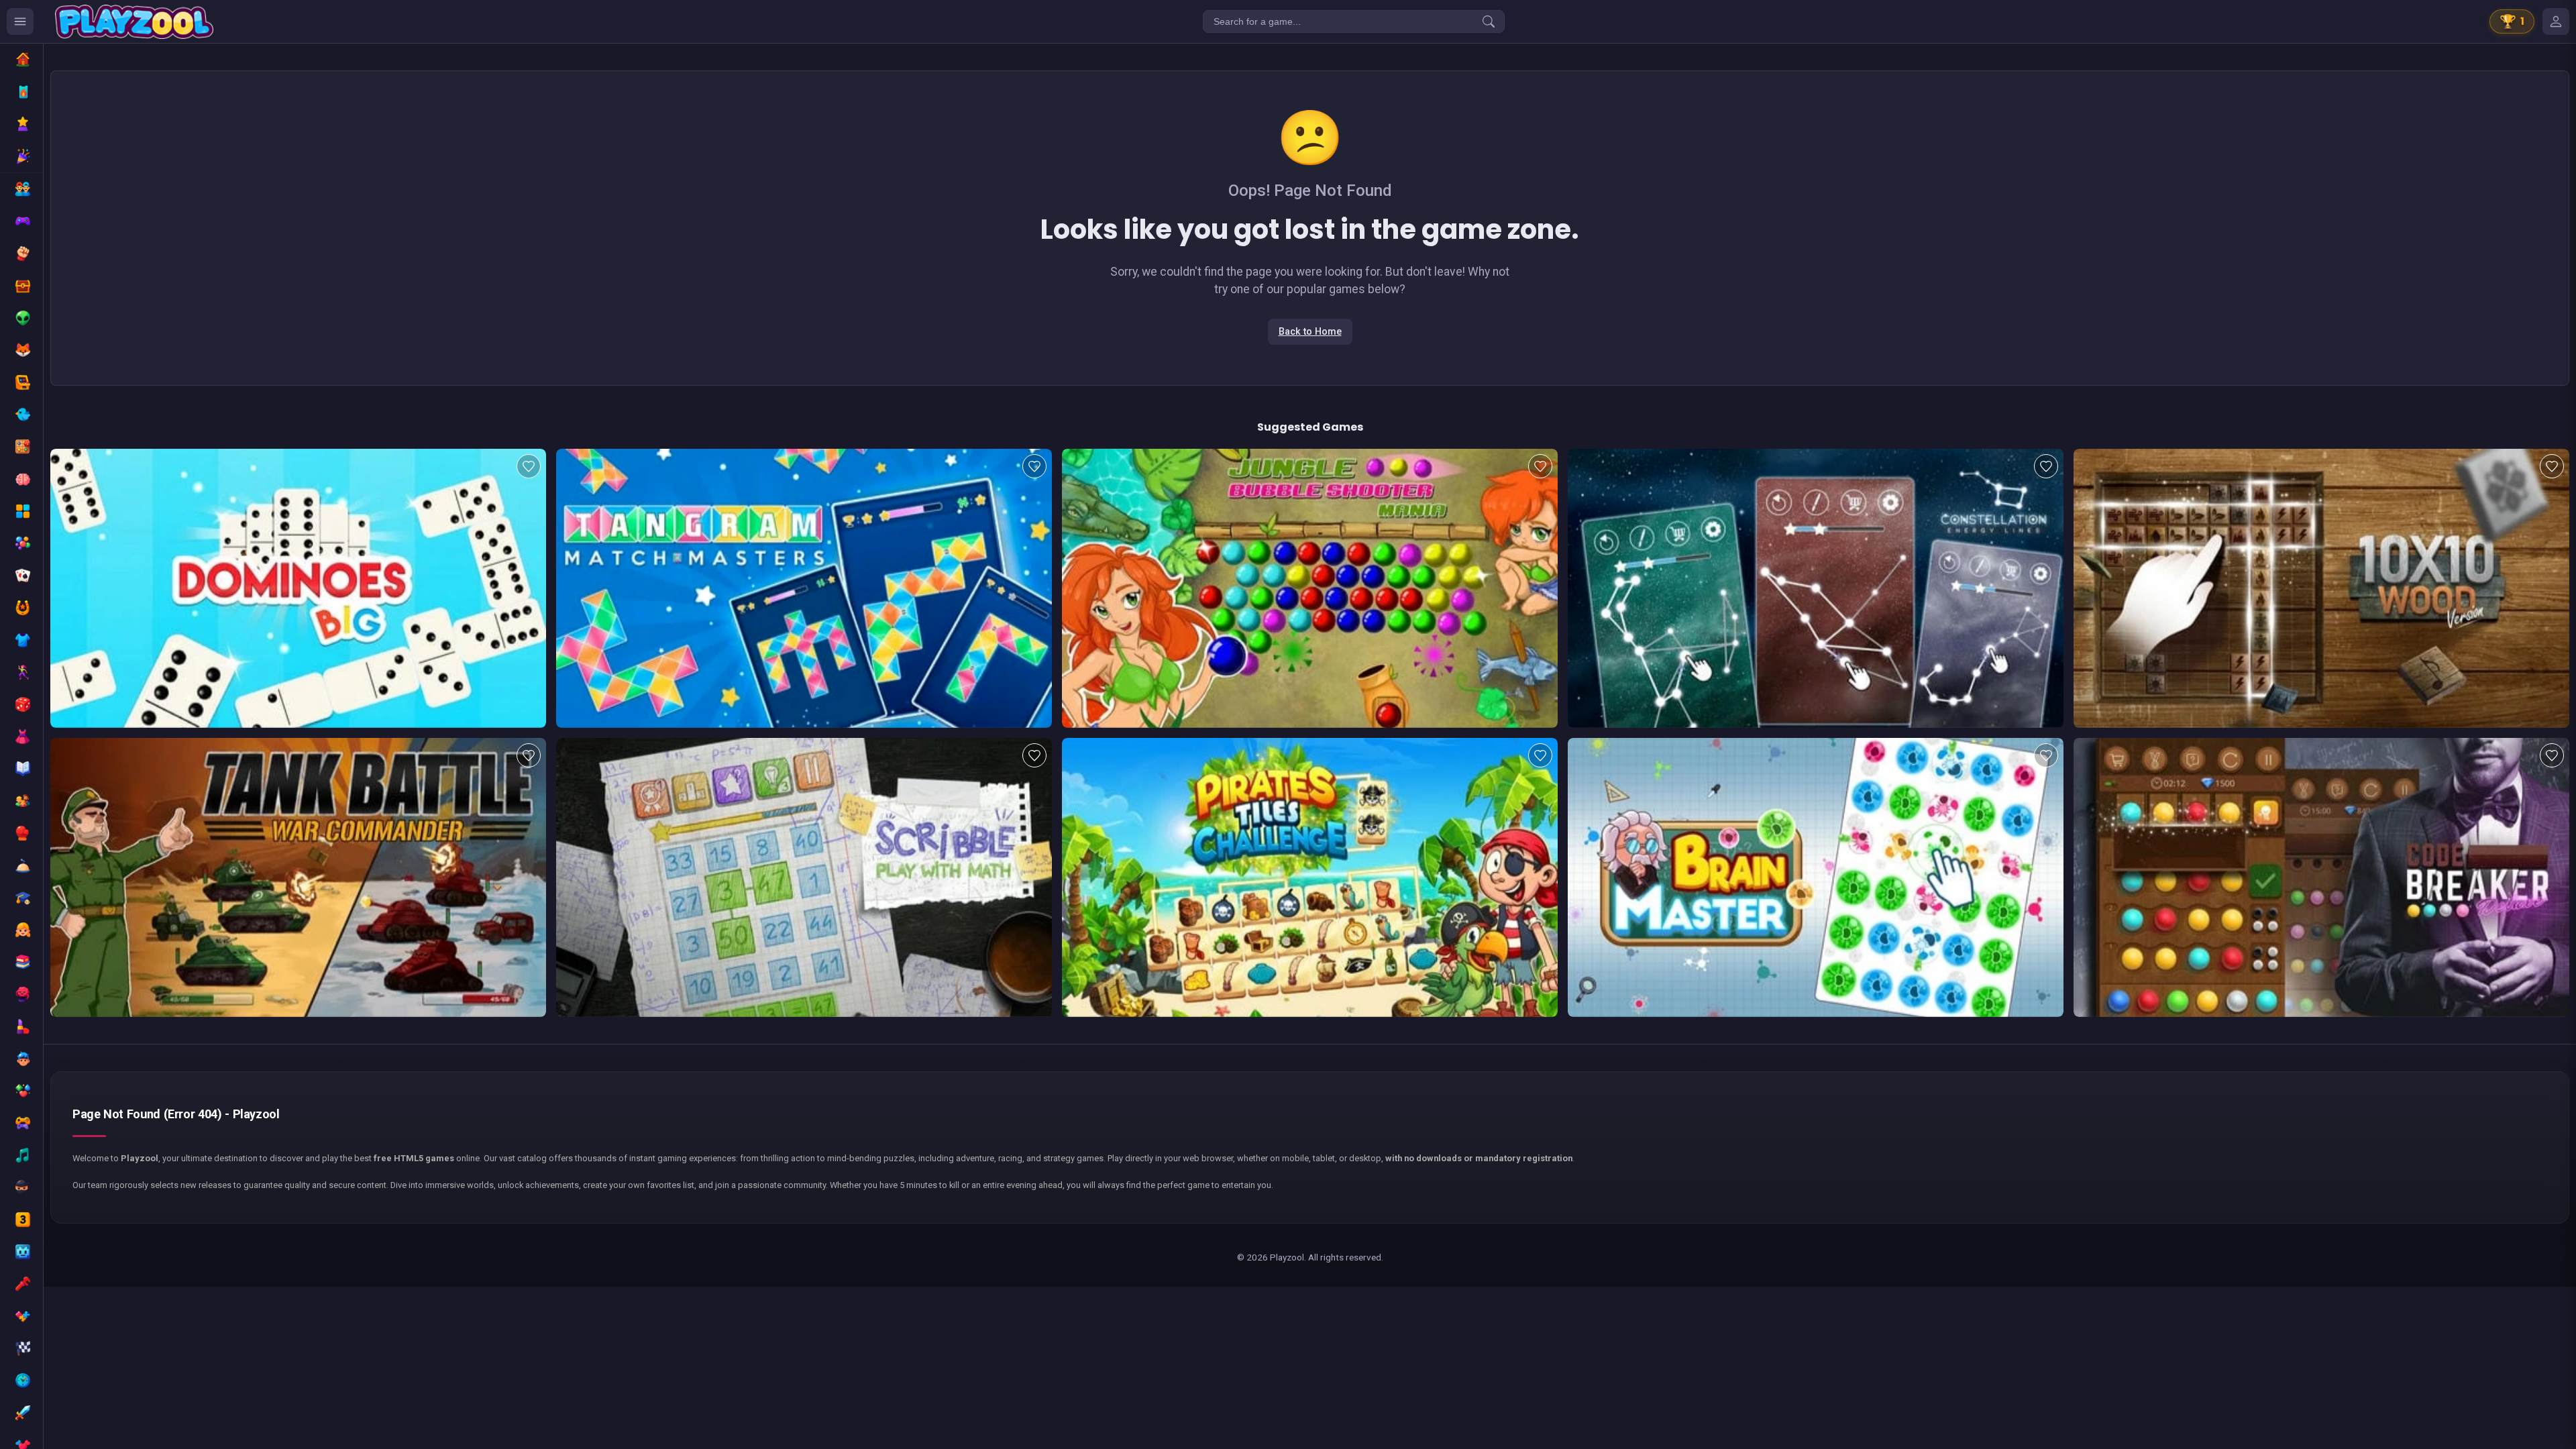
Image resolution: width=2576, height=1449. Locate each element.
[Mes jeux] (2556, 21)
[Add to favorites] (529, 466)
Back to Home (1310, 332)
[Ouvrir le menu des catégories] (20, 21)
